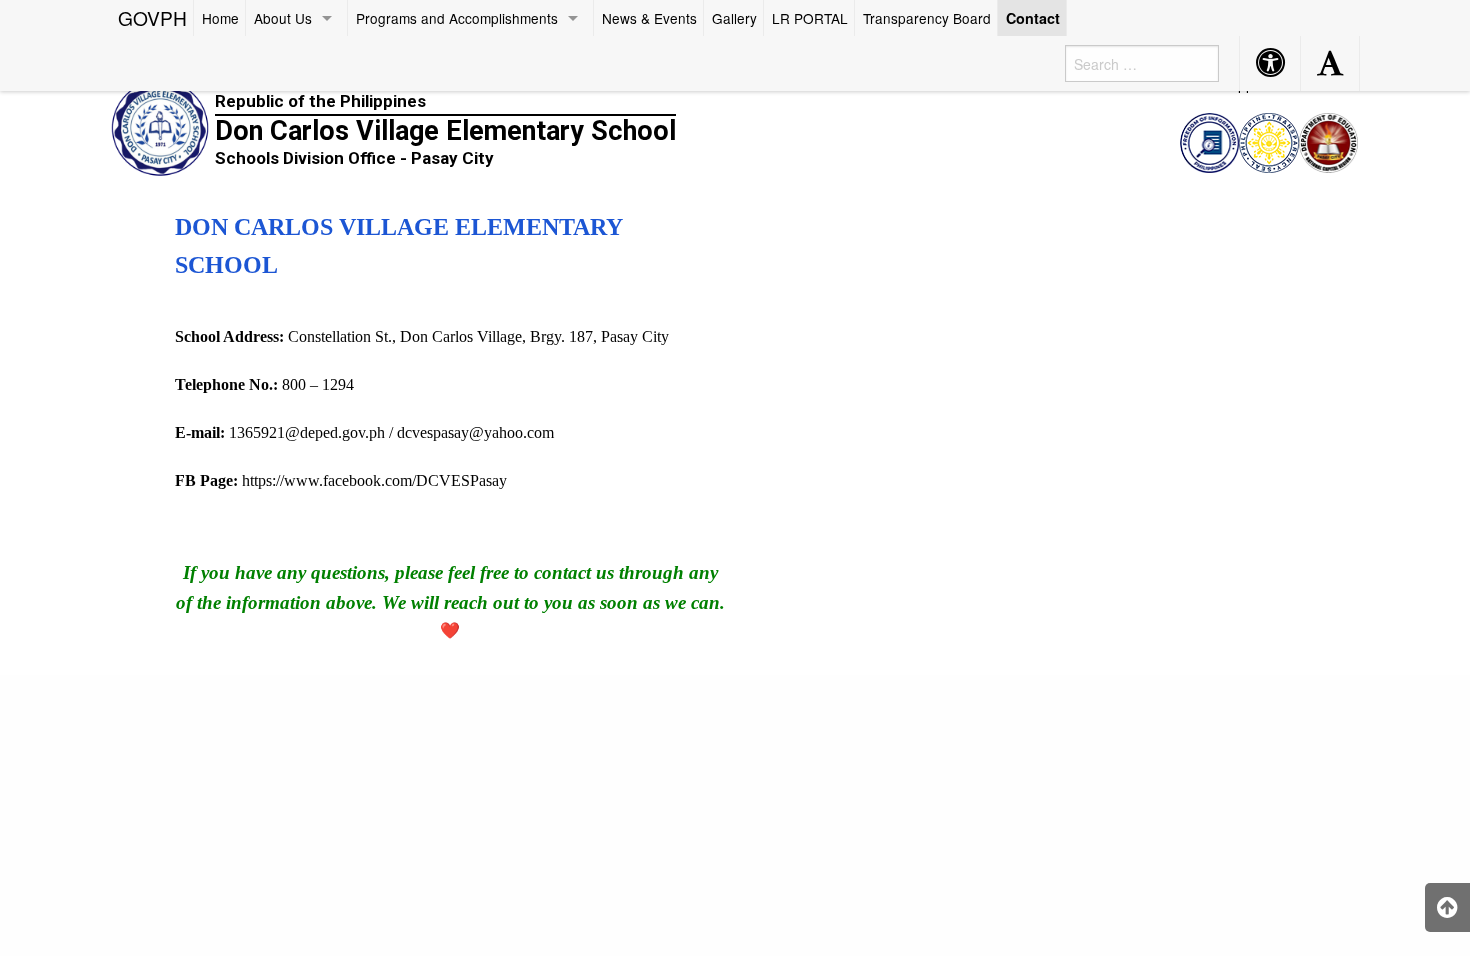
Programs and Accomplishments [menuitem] (457, 18)
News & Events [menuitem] (649, 18)
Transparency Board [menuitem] (927, 18)
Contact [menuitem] (1033, 18)
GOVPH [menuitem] (152, 17)
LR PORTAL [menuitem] (810, 18)
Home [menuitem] (220, 18)
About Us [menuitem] (283, 18)
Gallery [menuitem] (734, 18)
